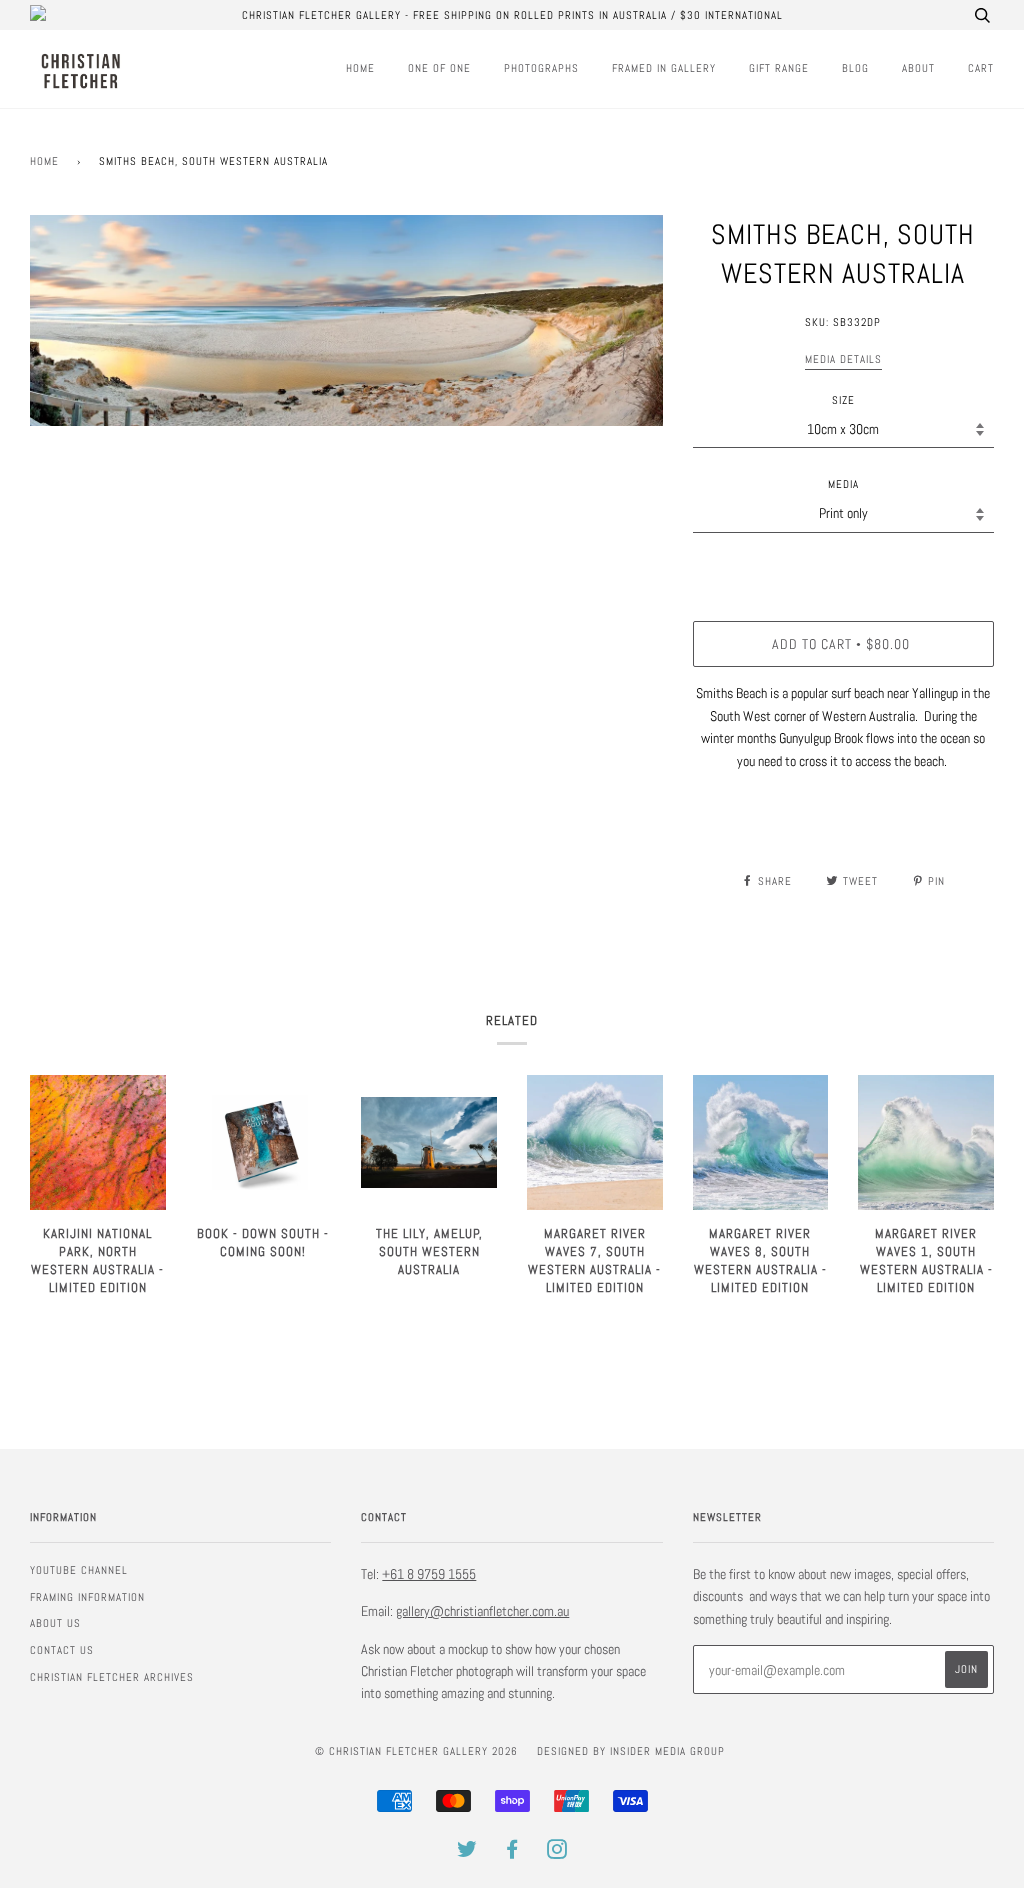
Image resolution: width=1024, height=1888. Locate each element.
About (918, 68)
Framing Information (87, 1597)
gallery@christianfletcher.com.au (482, 1611)
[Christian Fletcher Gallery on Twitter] (467, 1853)
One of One (439, 68)
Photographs (541, 68)
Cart (981, 68)
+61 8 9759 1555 (429, 1574)
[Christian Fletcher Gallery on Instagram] (557, 1853)
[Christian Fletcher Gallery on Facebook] (512, 1853)
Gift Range (779, 68)
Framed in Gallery (664, 68)
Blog (855, 68)
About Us (55, 1623)
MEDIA (843, 484)
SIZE (843, 400)
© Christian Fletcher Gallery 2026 (416, 1751)
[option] (346, 320)
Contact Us (62, 1650)
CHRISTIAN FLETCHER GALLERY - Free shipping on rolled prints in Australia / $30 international (512, 15)
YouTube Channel (79, 1570)
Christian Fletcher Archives (112, 1677)
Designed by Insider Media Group (631, 1751)
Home (360, 68)
